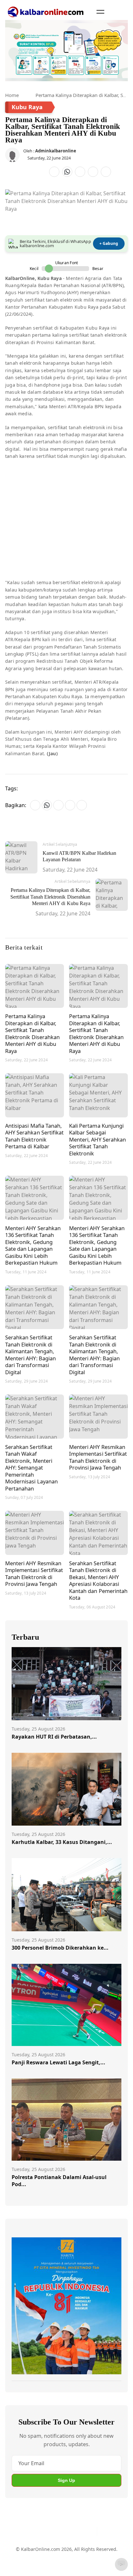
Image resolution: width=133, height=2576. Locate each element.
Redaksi (109, 2553)
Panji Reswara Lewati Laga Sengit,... (58, 2062)
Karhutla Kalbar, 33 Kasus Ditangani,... (62, 1842)
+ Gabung (109, 243)
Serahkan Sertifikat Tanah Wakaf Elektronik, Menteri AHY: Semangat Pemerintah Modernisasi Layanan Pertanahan (31, 1468)
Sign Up (66, 2480)
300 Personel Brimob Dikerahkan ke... (60, 1948)
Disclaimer (84, 2553)
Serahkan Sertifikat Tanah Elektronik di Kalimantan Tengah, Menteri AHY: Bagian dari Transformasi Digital (31, 1355)
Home (12, 95)
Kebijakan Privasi (30, 2565)
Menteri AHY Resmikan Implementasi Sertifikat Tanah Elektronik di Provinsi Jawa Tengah (98, 1457)
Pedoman (57, 2553)
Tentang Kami (27, 2553)
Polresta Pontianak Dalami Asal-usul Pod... (59, 2181)
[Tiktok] (89, 2532)
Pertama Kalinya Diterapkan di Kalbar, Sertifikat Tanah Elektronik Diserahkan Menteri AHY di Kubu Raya (32, 1033)
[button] (100, 12)
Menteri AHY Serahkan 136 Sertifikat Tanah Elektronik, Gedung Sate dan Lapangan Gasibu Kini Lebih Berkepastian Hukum (33, 1245)
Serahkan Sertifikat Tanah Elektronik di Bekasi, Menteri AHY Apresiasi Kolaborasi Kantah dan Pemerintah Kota (98, 1581)
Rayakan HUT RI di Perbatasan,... (54, 1737)
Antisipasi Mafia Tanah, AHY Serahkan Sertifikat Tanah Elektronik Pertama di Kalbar (34, 1136)
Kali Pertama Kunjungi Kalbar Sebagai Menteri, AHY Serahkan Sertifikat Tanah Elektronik (97, 1139)
